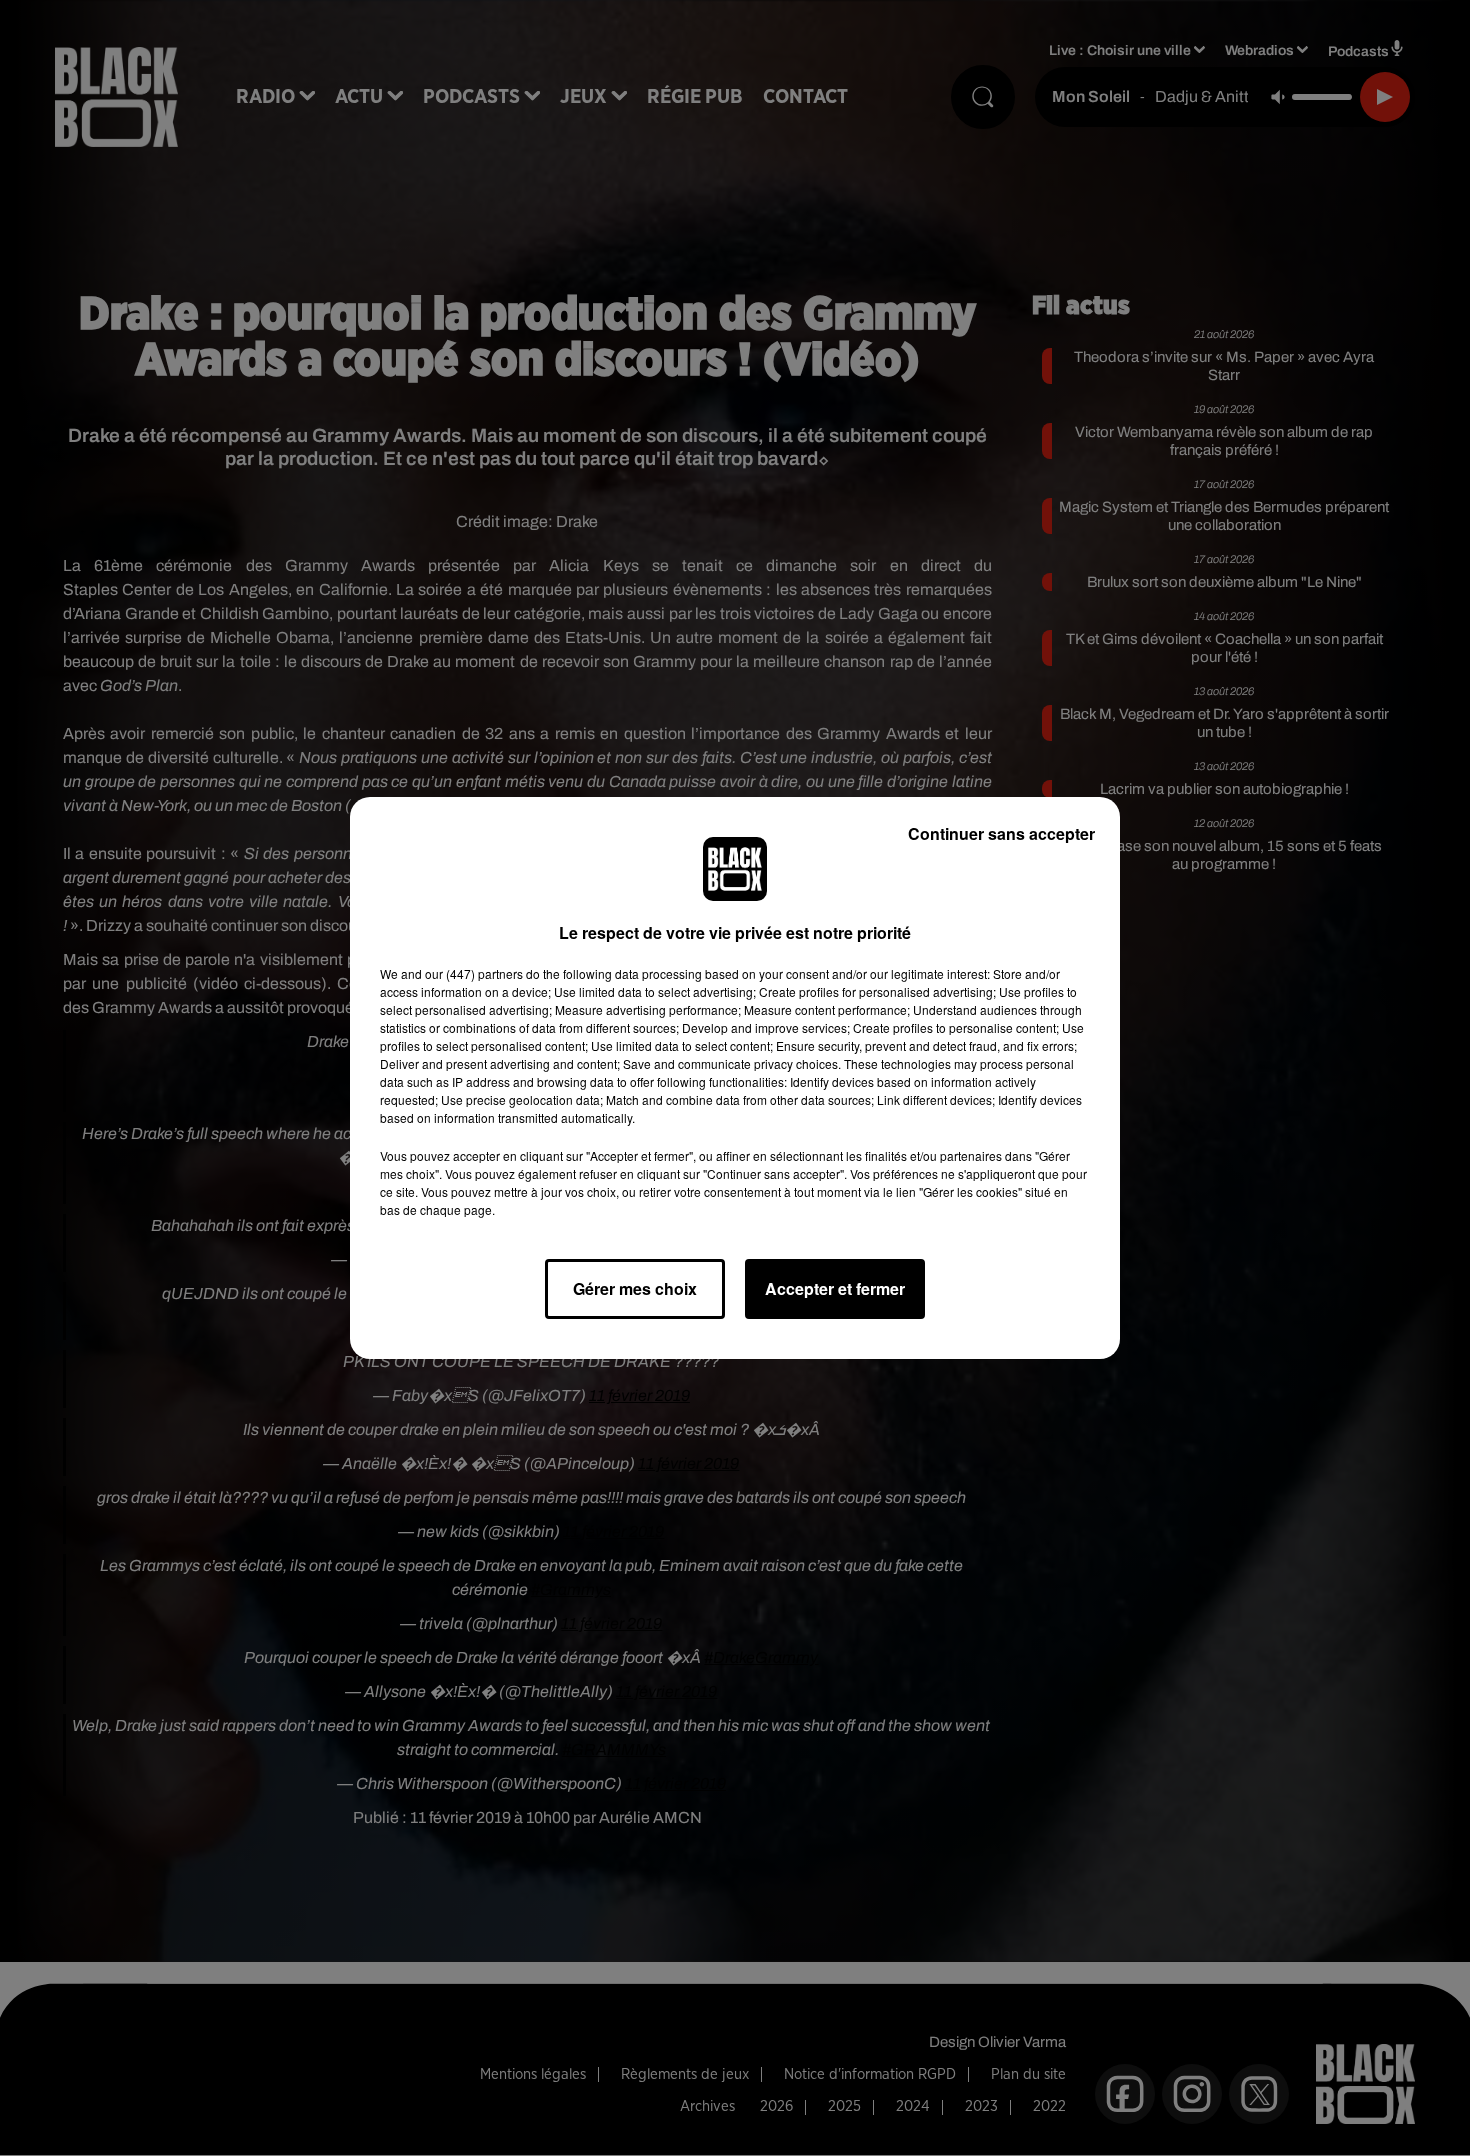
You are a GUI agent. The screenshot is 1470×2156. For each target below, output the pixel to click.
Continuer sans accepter (1001, 833)
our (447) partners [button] (474, 973)
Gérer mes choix (635, 1288)
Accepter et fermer (835, 1288)
